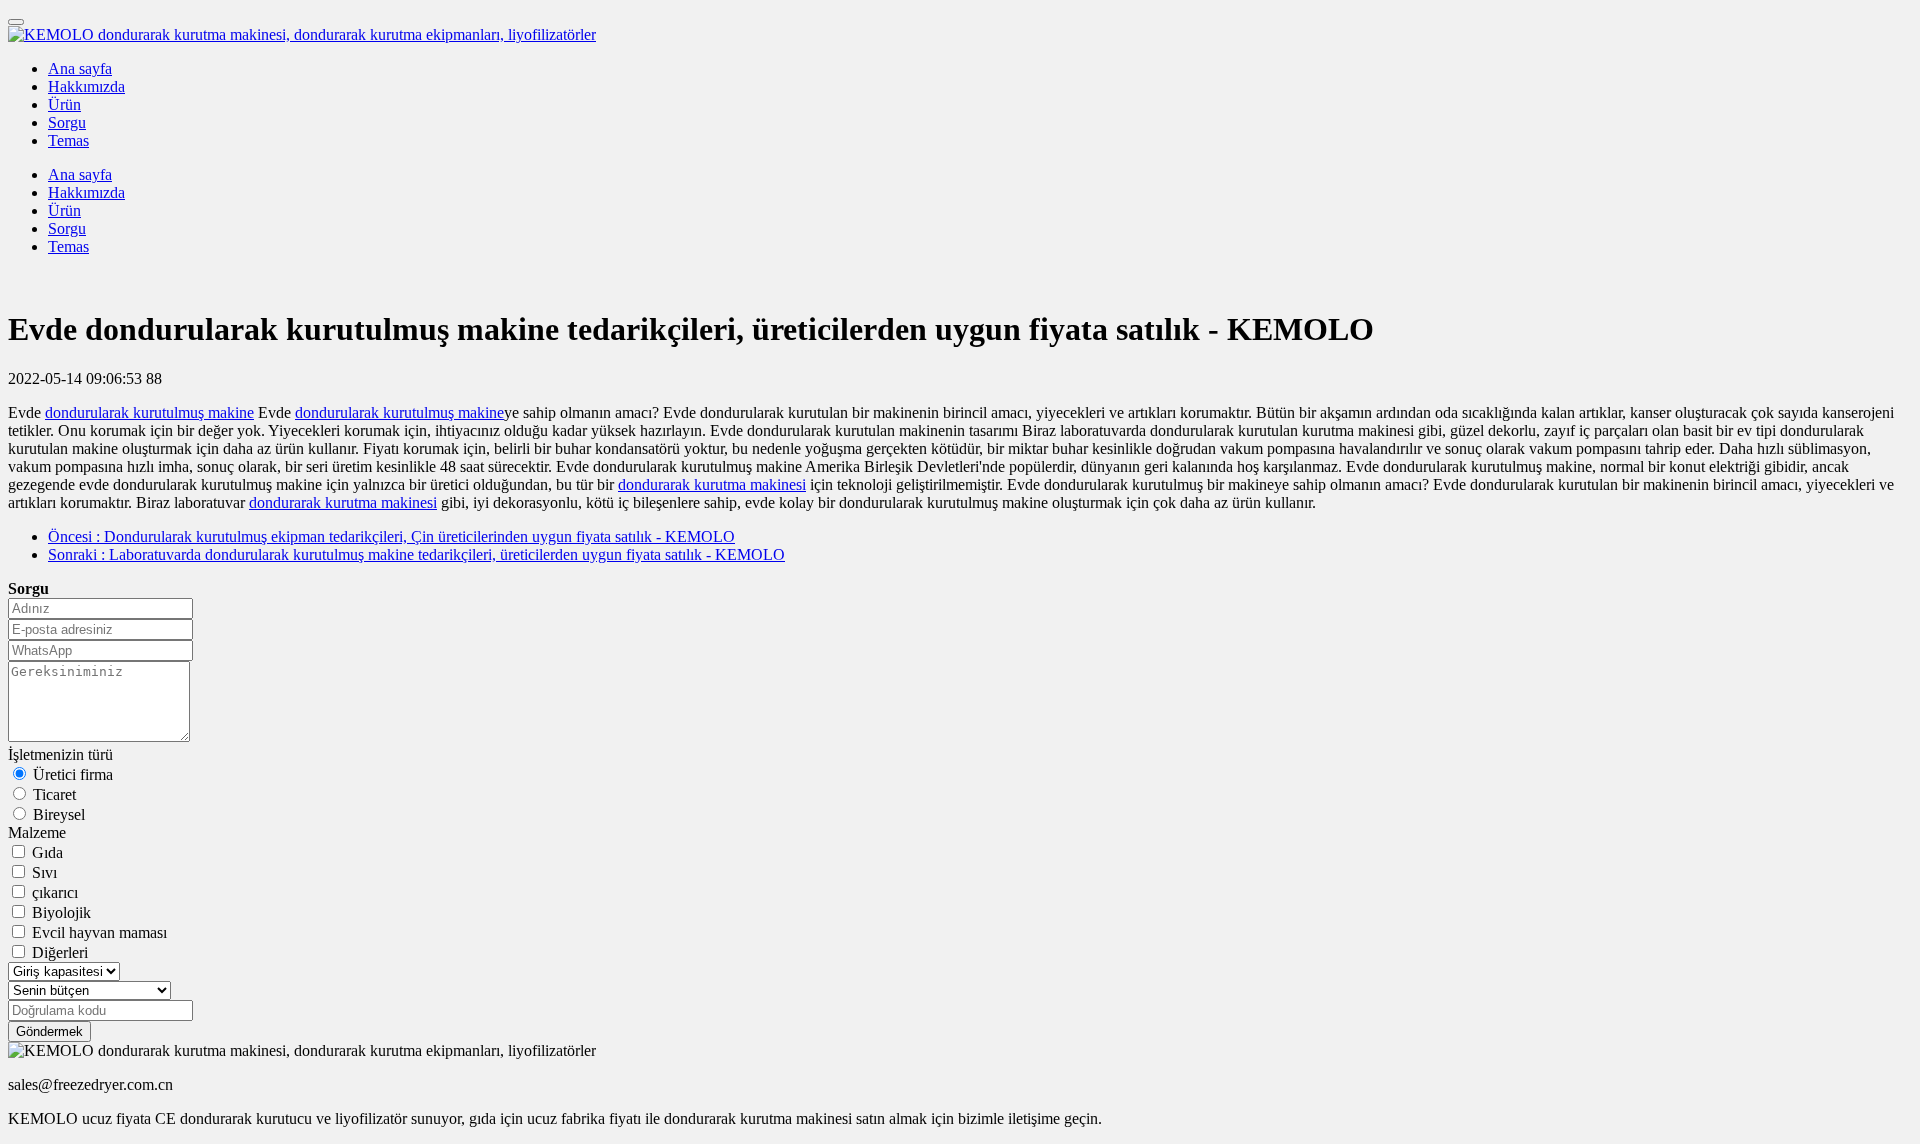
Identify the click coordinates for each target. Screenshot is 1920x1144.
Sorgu (67, 122)
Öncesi (391, 536)
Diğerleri (60, 952)
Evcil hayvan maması (99, 932)
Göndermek (49, 1031)
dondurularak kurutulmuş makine (149, 412)
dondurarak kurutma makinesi (712, 484)
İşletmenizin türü (60, 754)
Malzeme (37, 832)
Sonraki (416, 554)
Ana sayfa (80, 68)
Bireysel (59, 814)
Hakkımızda (86, 86)
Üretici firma (73, 774)
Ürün (64, 104)
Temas (68, 140)
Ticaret (54, 794)
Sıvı (44, 872)
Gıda (47, 852)
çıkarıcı (55, 892)
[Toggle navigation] (16, 22)
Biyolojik (61, 912)
